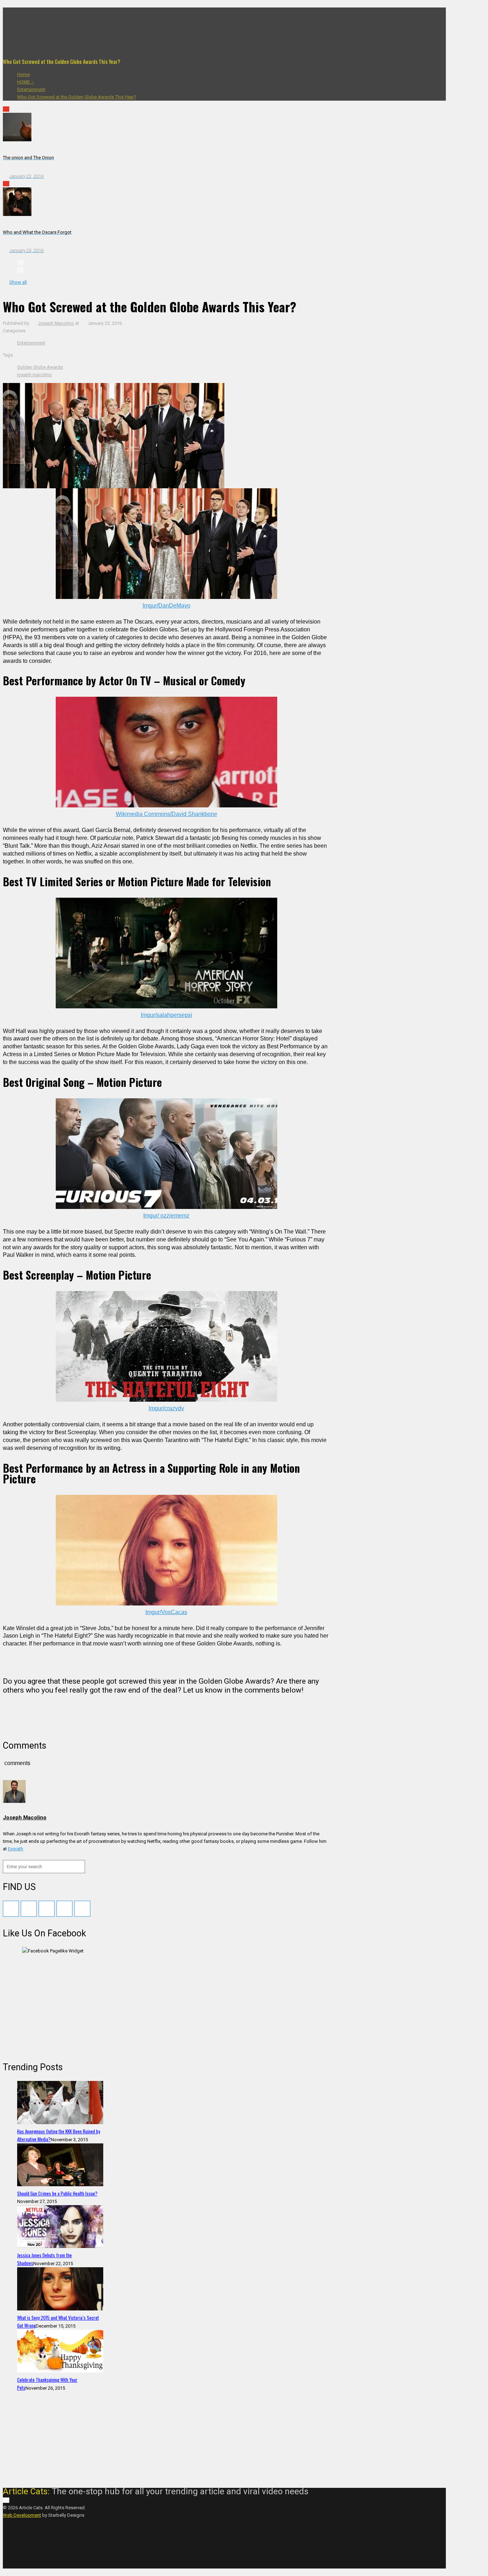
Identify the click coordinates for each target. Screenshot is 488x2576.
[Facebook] (20, 11)
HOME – (26, 82)
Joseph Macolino (56, 323)
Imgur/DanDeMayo (166, 606)
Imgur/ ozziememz (166, 1216)
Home (23, 74)
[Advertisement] (56, 2007)
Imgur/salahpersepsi (166, 1015)
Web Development (22, 2515)
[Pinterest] (20, 41)
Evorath (16, 1849)
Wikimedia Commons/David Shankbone (166, 814)
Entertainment (31, 89)
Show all (18, 282)
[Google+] (20, 19)
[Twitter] (20, 26)
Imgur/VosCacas (166, 1612)
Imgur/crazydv (166, 1408)
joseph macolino (34, 375)
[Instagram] (20, 49)
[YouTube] (20, 34)
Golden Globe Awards (40, 367)
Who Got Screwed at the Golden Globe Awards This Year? (77, 97)
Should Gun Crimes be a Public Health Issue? (57, 2193)
